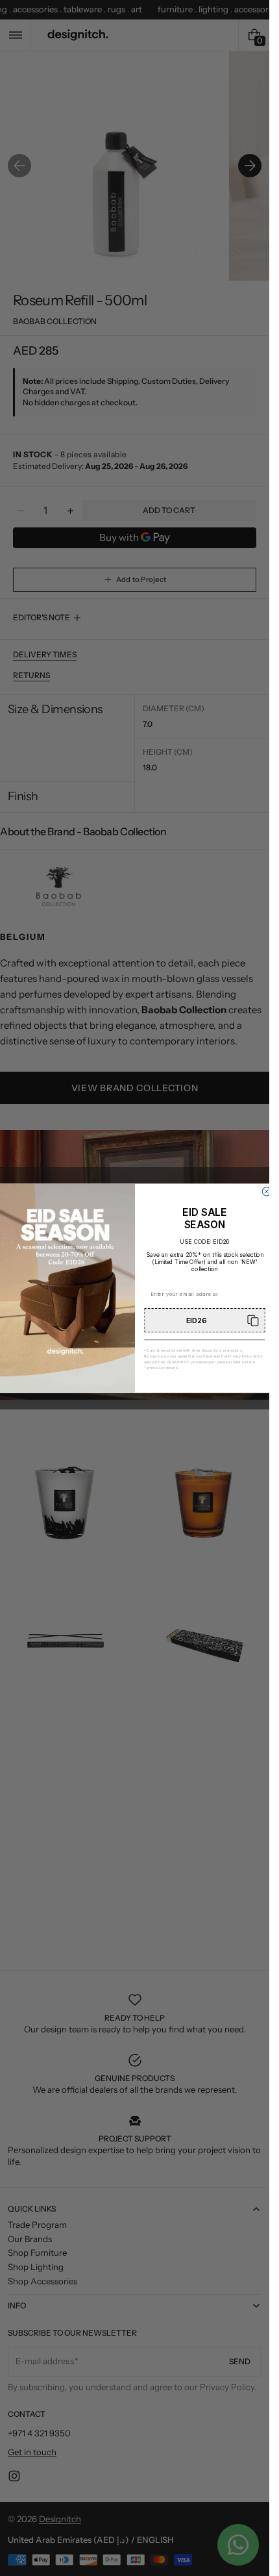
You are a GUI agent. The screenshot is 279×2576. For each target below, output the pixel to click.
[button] (204, 1320)
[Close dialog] (266, 1191)
